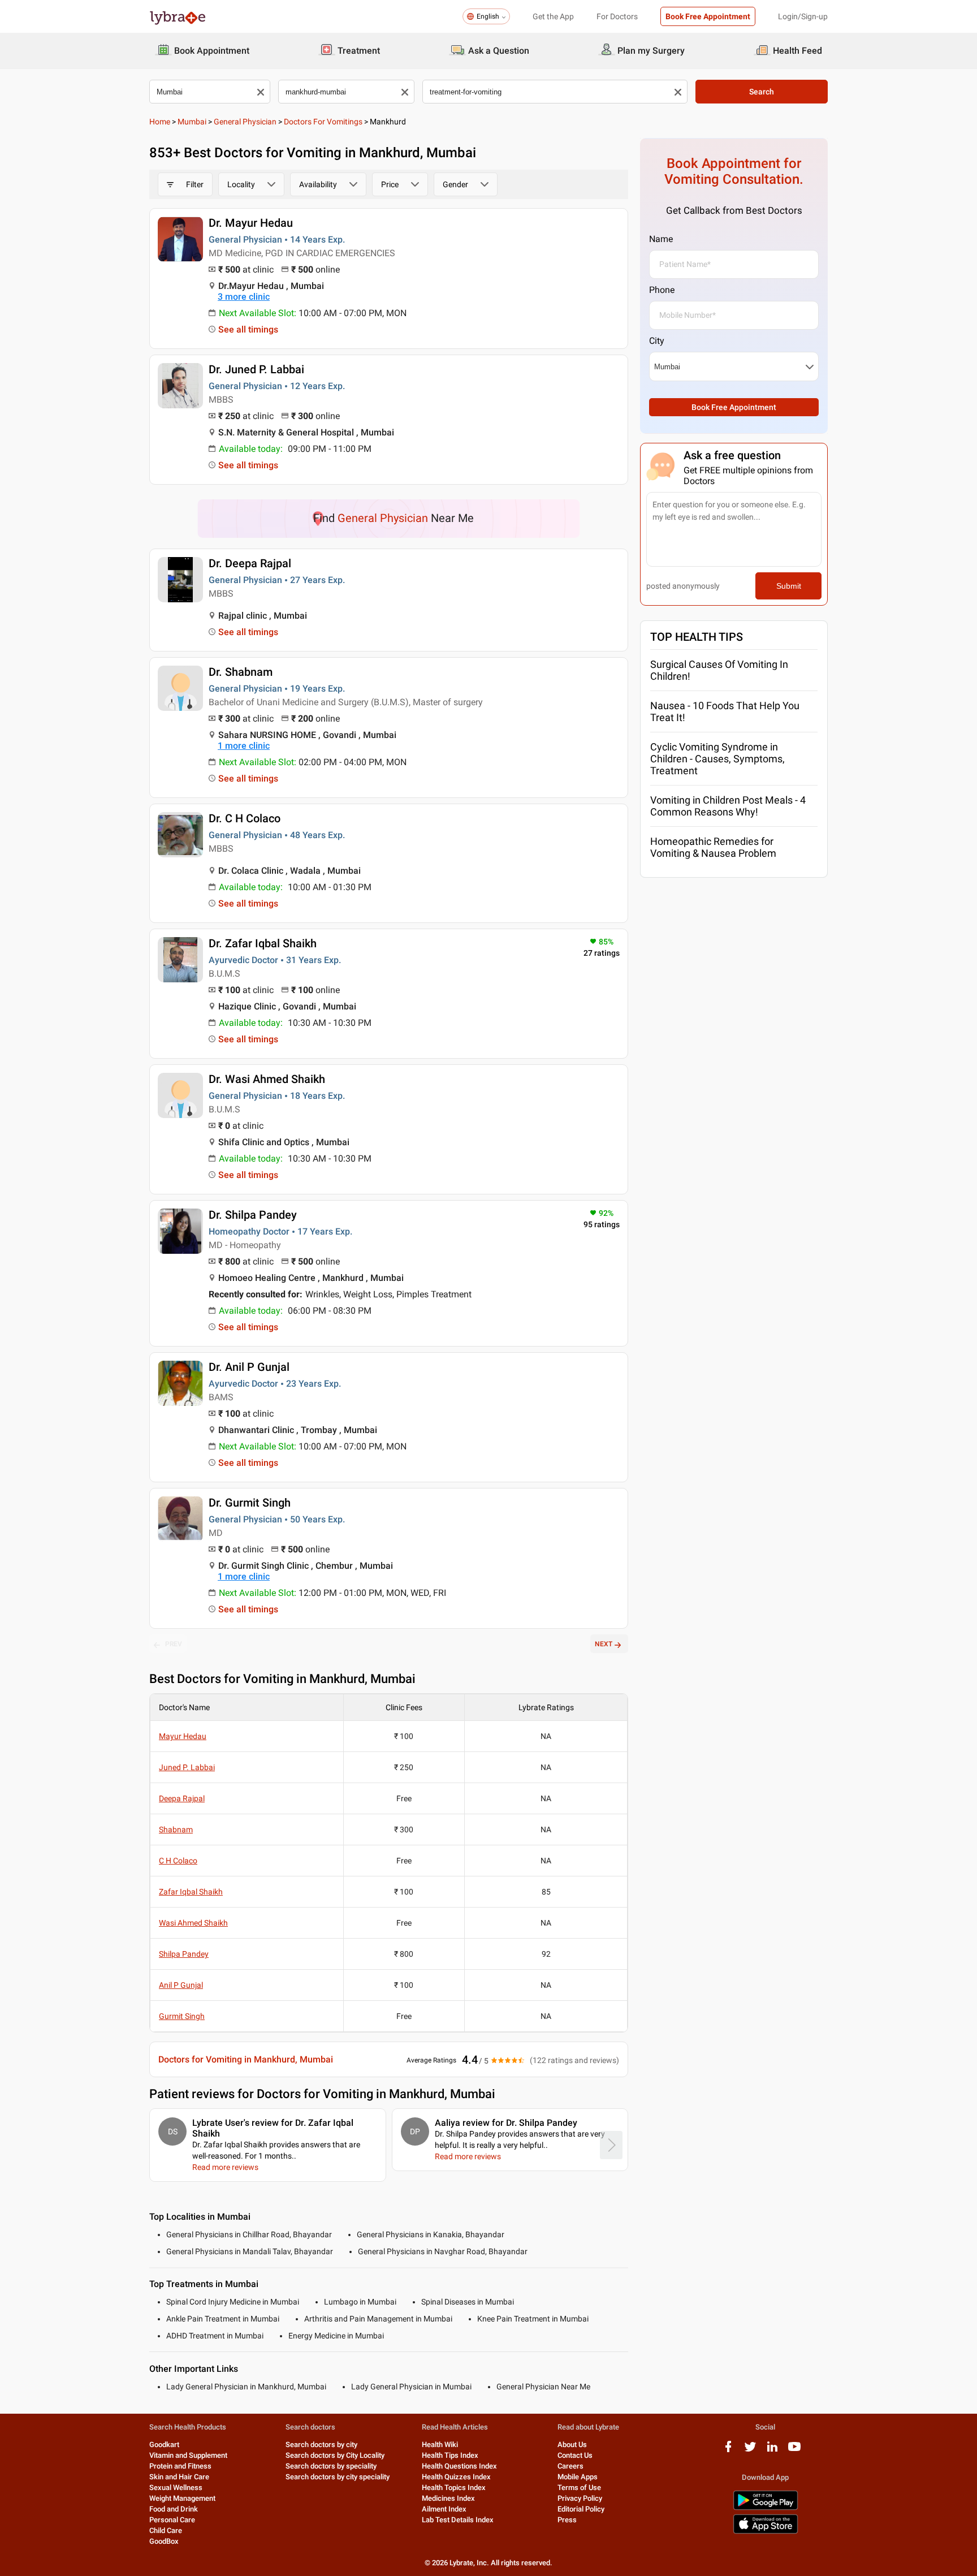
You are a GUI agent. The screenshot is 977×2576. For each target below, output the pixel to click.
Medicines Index (448, 2498)
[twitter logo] (750, 2451)
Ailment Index (444, 2509)
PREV (174, 1644)
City (657, 341)
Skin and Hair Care (179, 2477)
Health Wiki (440, 2445)
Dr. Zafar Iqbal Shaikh (263, 943)
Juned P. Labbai (187, 1767)
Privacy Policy (580, 2498)
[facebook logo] (728, 2451)
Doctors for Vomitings (323, 122)
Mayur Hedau (183, 1736)
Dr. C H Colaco (245, 818)
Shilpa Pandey (184, 1954)
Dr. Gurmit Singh (250, 1503)
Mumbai (192, 122)
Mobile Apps (578, 2477)
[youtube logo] (794, 2451)
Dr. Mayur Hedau (251, 223)
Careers (570, 2466)
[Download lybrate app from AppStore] (766, 2532)
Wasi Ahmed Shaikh (193, 1923)
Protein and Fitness (180, 2466)
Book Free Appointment (708, 16)
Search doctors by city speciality (338, 2477)
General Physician (245, 122)
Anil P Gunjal (181, 1985)
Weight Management (182, 2498)
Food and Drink (174, 2509)
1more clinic (244, 746)
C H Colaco (178, 1861)
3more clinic (244, 297)
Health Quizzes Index (456, 2477)
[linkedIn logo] (772, 2451)
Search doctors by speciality (331, 2466)
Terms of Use (579, 2487)
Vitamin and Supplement (188, 2455)
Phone (662, 290)
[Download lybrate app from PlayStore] (766, 2508)
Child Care (166, 2530)
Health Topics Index (454, 2487)
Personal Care (172, 2520)
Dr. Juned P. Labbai (256, 369)
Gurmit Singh (182, 2016)
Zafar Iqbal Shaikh (191, 1892)
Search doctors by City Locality (335, 2455)
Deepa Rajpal (182, 1798)
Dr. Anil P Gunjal (249, 1367)
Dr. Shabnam (241, 672)
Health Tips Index (450, 2455)
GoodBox (164, 2541)
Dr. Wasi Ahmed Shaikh (267, 1079)
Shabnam (176, 1829)
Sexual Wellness (176, 2487)
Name (661, 239)
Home (160, 122)
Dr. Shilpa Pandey (253, 1215)
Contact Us (575, 2455)
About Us (572, 2445)
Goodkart (164, 2445)
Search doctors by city (321, 2445)
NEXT (604, 1644)
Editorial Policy (581, 2509)
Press (567, 2520)
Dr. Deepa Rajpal (250, 563)
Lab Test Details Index (458, 2520)
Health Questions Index (459, 2466)
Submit (789, 586)
